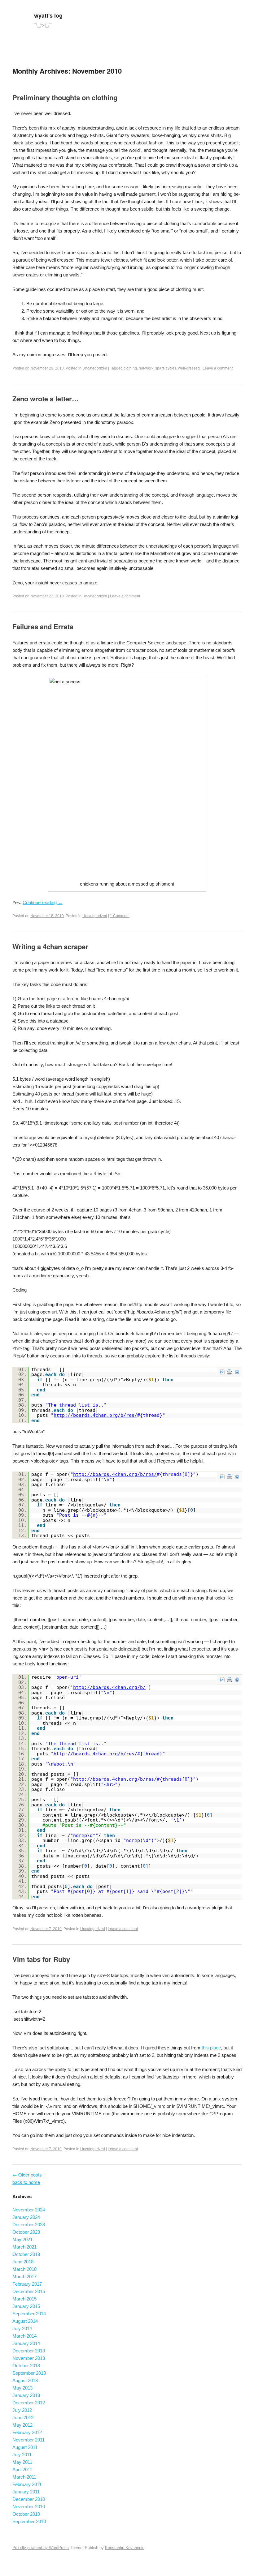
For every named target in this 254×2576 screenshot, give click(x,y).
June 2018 (23, 2262)
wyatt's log (48, 15)
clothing (130, 368)
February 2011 (27, 2484)
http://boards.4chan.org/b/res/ (95, 1415)
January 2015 (26, 2306)
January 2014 (26, 2343)
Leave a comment (218, 368)
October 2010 (26, 2514)
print (230, 1372)
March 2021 (24, 2247)
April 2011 (22, 2469)
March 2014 (24, 2336)
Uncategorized (95, 368)
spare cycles (166, 368)
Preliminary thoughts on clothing (65, 97)
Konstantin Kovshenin (125, 2548)
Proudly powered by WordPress (41, 2548)
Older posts (27, 2174)
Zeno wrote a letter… (46, 399)
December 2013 (29, 2351)
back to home (26, 2182)
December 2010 (29, 2499)
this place (211, 2048)
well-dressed (189, 368)
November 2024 (29, 2210)
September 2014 (29, 2314)
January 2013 (26, 2395)
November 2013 (29, 2358)
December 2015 (29, 2291)
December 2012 (29, 2403)
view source (222, 1372)
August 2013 (25, 2380)
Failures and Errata (43, 626)
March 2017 (24, 2277)
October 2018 (26, 2254)
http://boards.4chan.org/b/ (109, 1687)
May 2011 (22, 2462)
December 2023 (29, 2225)
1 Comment (120, 916)
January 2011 (26, 2492)
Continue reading (43, 902)
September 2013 (29, 2373)
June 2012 (23, 2418)
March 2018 (24, 2269)
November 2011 (28, 2440)
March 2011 (24, 2477)
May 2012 (22, 2425)
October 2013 (26, 2366)
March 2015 (24, 2299)
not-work (146, 368)
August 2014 (25, 2321)
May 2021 (22, 2239)
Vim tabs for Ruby (41, 1959)
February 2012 (27, 2432)
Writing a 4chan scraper (50, 946)
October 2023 (26, 2232)
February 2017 (27, 2284)
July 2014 (22, 2328)
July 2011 (22, 2455)
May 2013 (22, 2388)
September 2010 (29, 2521)
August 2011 (25, 2447)
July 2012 (22, 2410)
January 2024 (26, 2217)
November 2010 (29, 2507)
